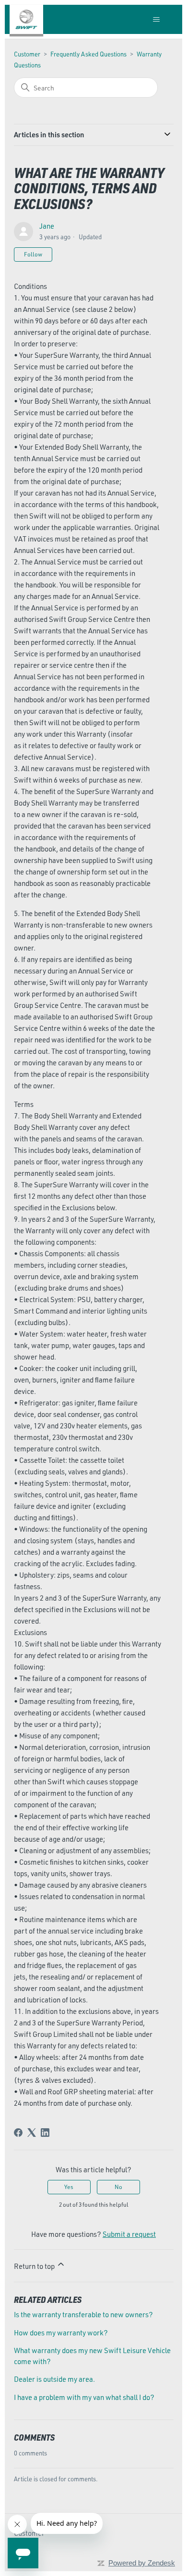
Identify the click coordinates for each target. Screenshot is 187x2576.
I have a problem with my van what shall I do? (84, 2397)
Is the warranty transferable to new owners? (83, 2315)
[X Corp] (32, 2133)
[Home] (26, 19)
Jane (47, 226)
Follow (33, 254)
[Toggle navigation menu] (157, 20)
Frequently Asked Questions (88, 54)
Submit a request (129, 2234)
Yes (69, 2187)
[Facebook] (18, 2133)
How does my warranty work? (61, 2333)
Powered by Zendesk (142, 2563)
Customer (27, 54)
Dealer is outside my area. (54, 2379)
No (118, 2187)
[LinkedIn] (45, 2133)
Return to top (35, 2266)
